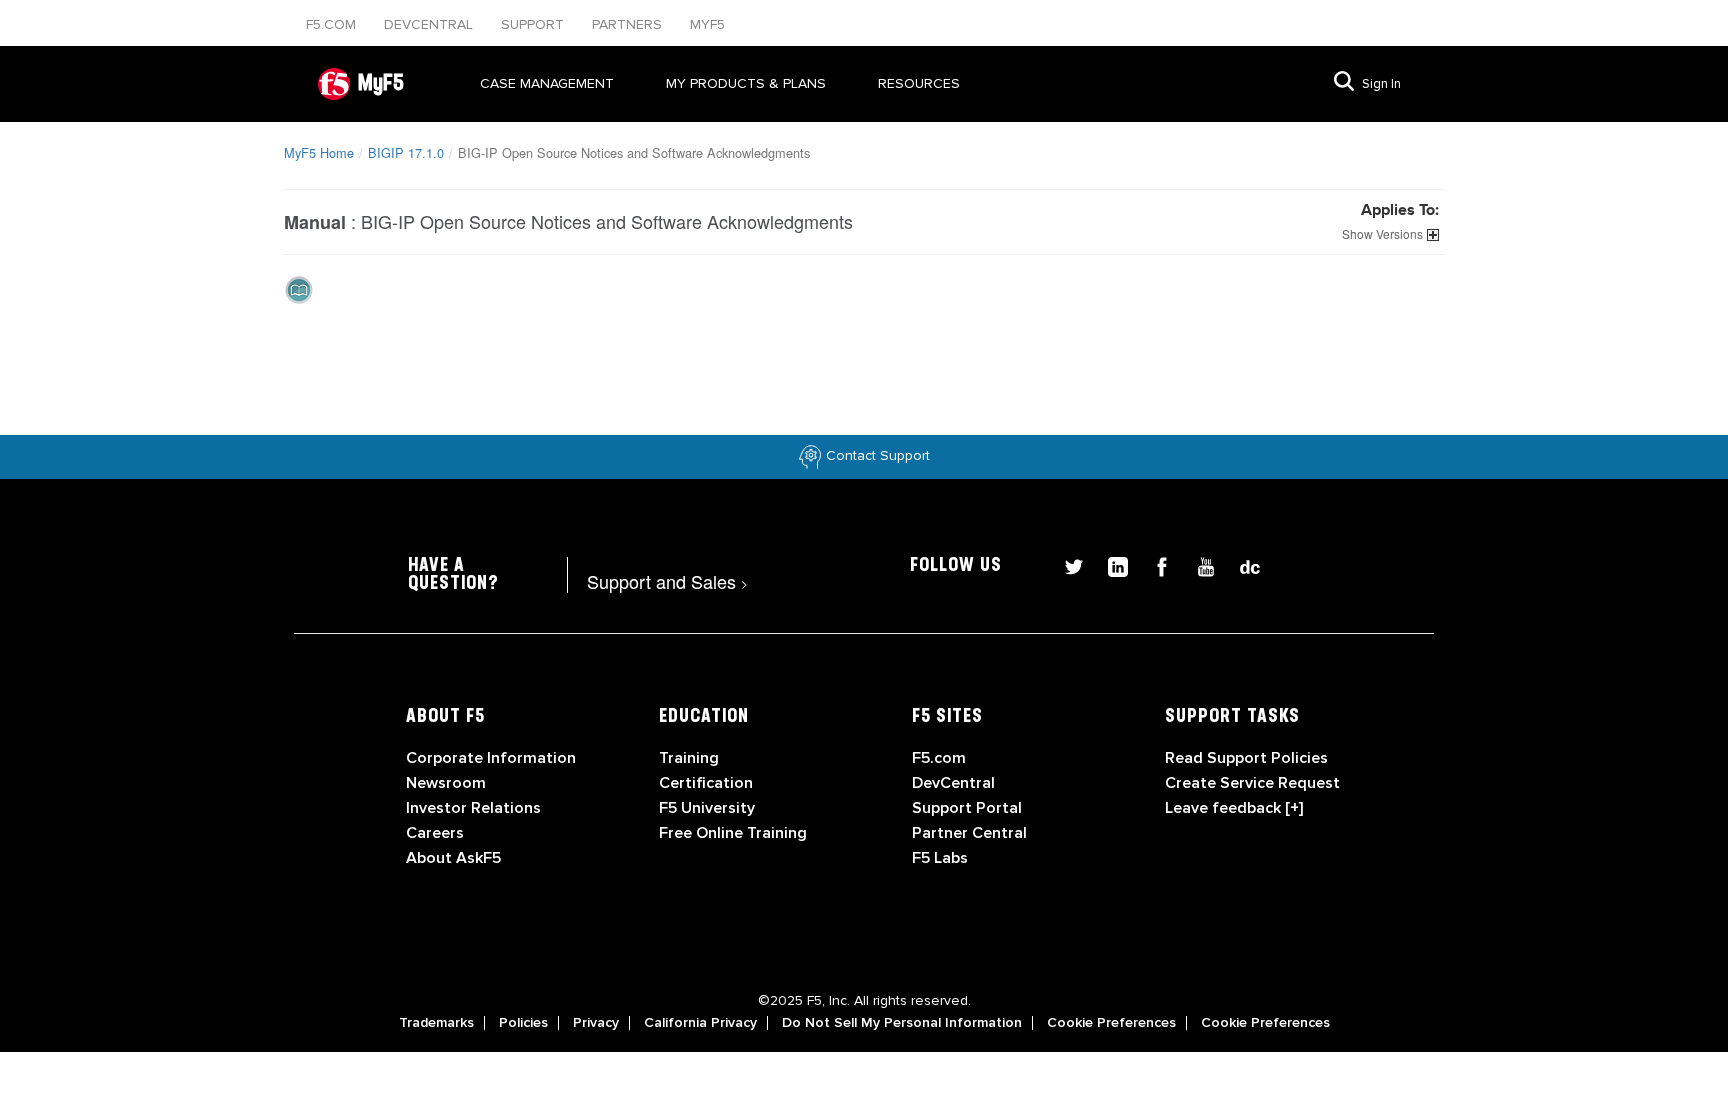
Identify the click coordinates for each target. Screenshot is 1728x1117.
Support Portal (967, 808)
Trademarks (436, 1023)
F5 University (707, 808)
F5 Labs (940, 858)
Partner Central (969, 833)
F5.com (333, 24)
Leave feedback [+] (1234, 808)
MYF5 (707, 24)
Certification (706, 783)
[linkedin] (1110, 564)
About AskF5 (453, 858)
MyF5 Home (319, 152)
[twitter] (1066, 564)
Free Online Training (733, 833)
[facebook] (1154, 564)
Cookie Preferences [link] (1111, 1023)
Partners (629, 24)
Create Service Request (1252, 783)
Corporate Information (491, 758)
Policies (523, 1023)
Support (534, 24)
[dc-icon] (1240, 564)
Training (689, 758)
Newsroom (446, 783)
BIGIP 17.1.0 (406, 152)
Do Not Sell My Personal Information (902, 1023)
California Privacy (700, 1023)
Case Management (547, 83)
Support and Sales (667, 581)
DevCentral (953, 783)
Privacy (596, 1023)
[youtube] (1198, 564)
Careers (435, 833)
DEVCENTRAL (430, 24)
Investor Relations (473, 808)
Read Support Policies (1246, 758)
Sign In (1381, 84)
